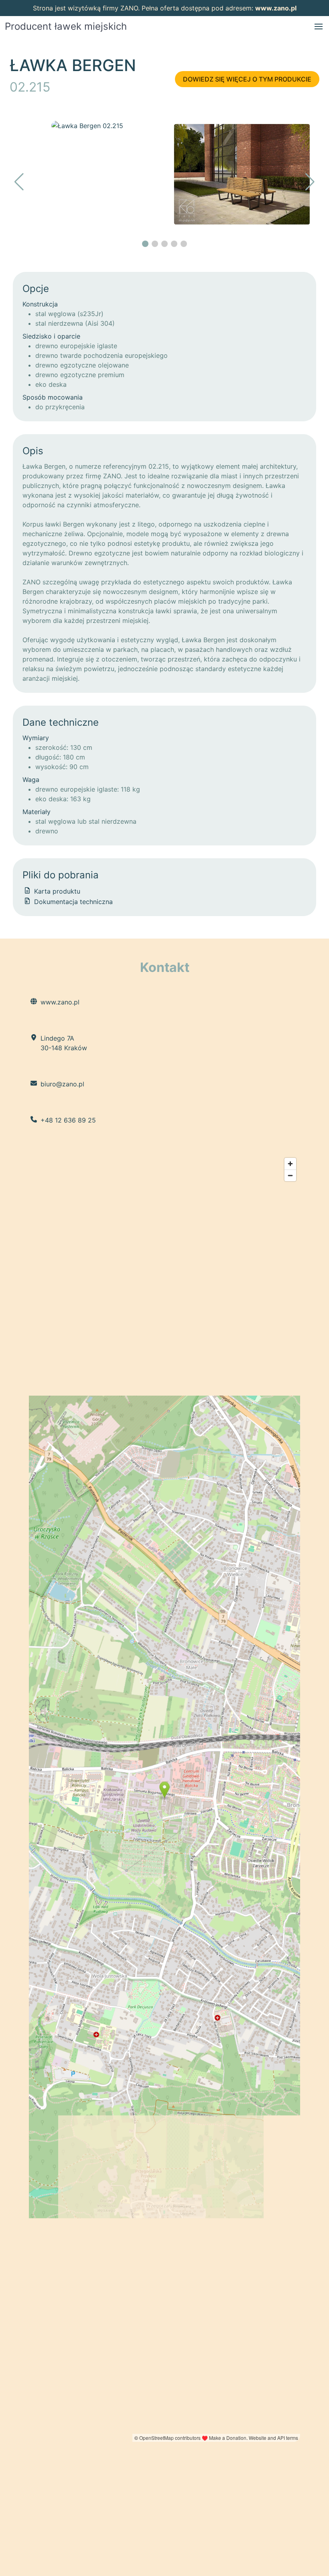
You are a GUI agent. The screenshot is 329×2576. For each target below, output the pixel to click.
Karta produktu (56, 891)
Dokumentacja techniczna (72, 902)
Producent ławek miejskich (66, 26)
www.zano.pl (276, 8)
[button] (319, 27)
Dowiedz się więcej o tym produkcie (247, 79)
